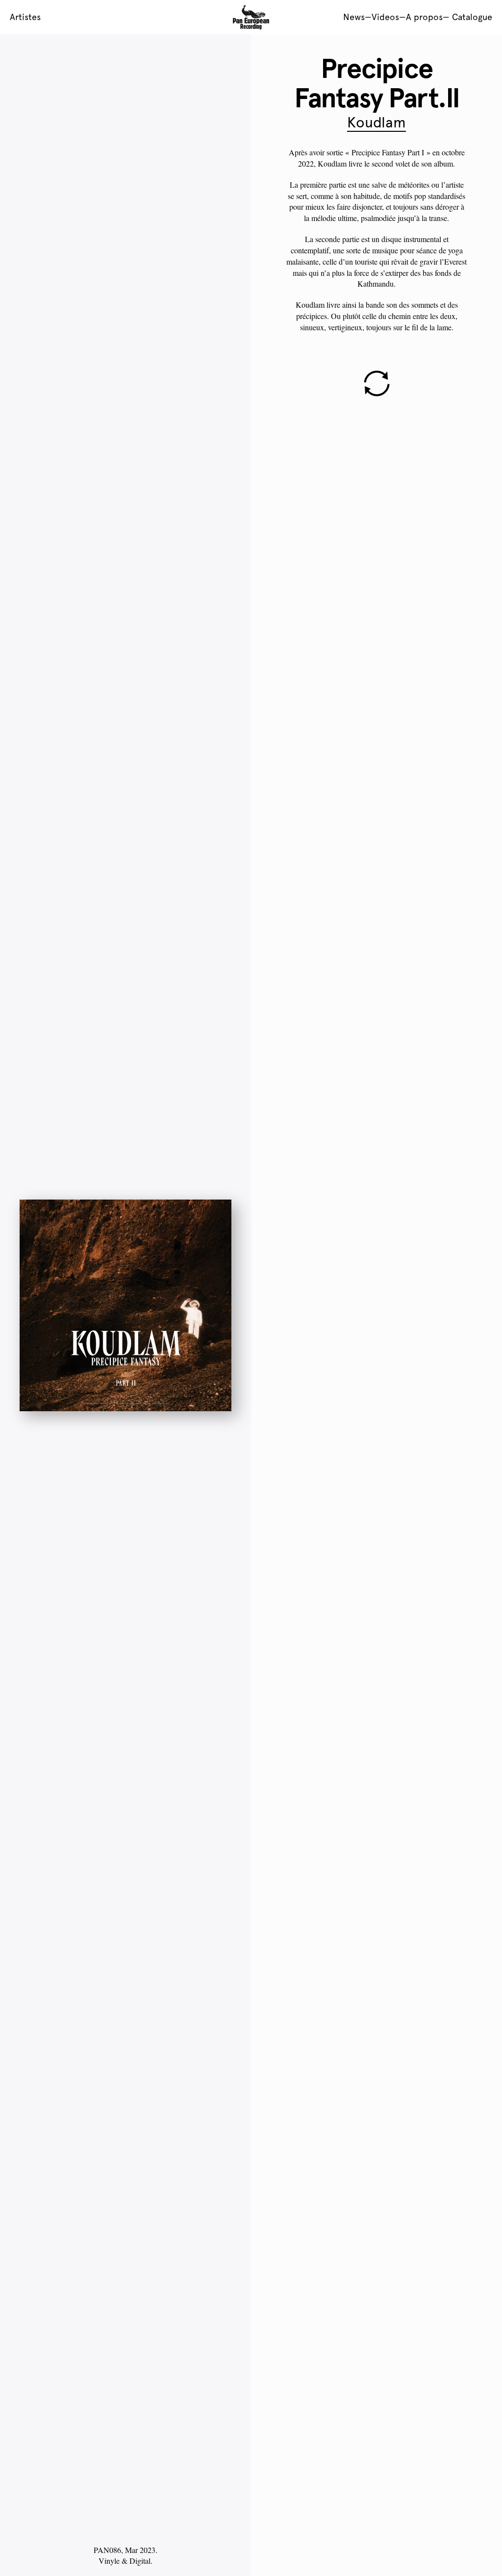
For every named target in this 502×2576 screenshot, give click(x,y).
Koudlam (376, 122)
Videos (385, 17)
